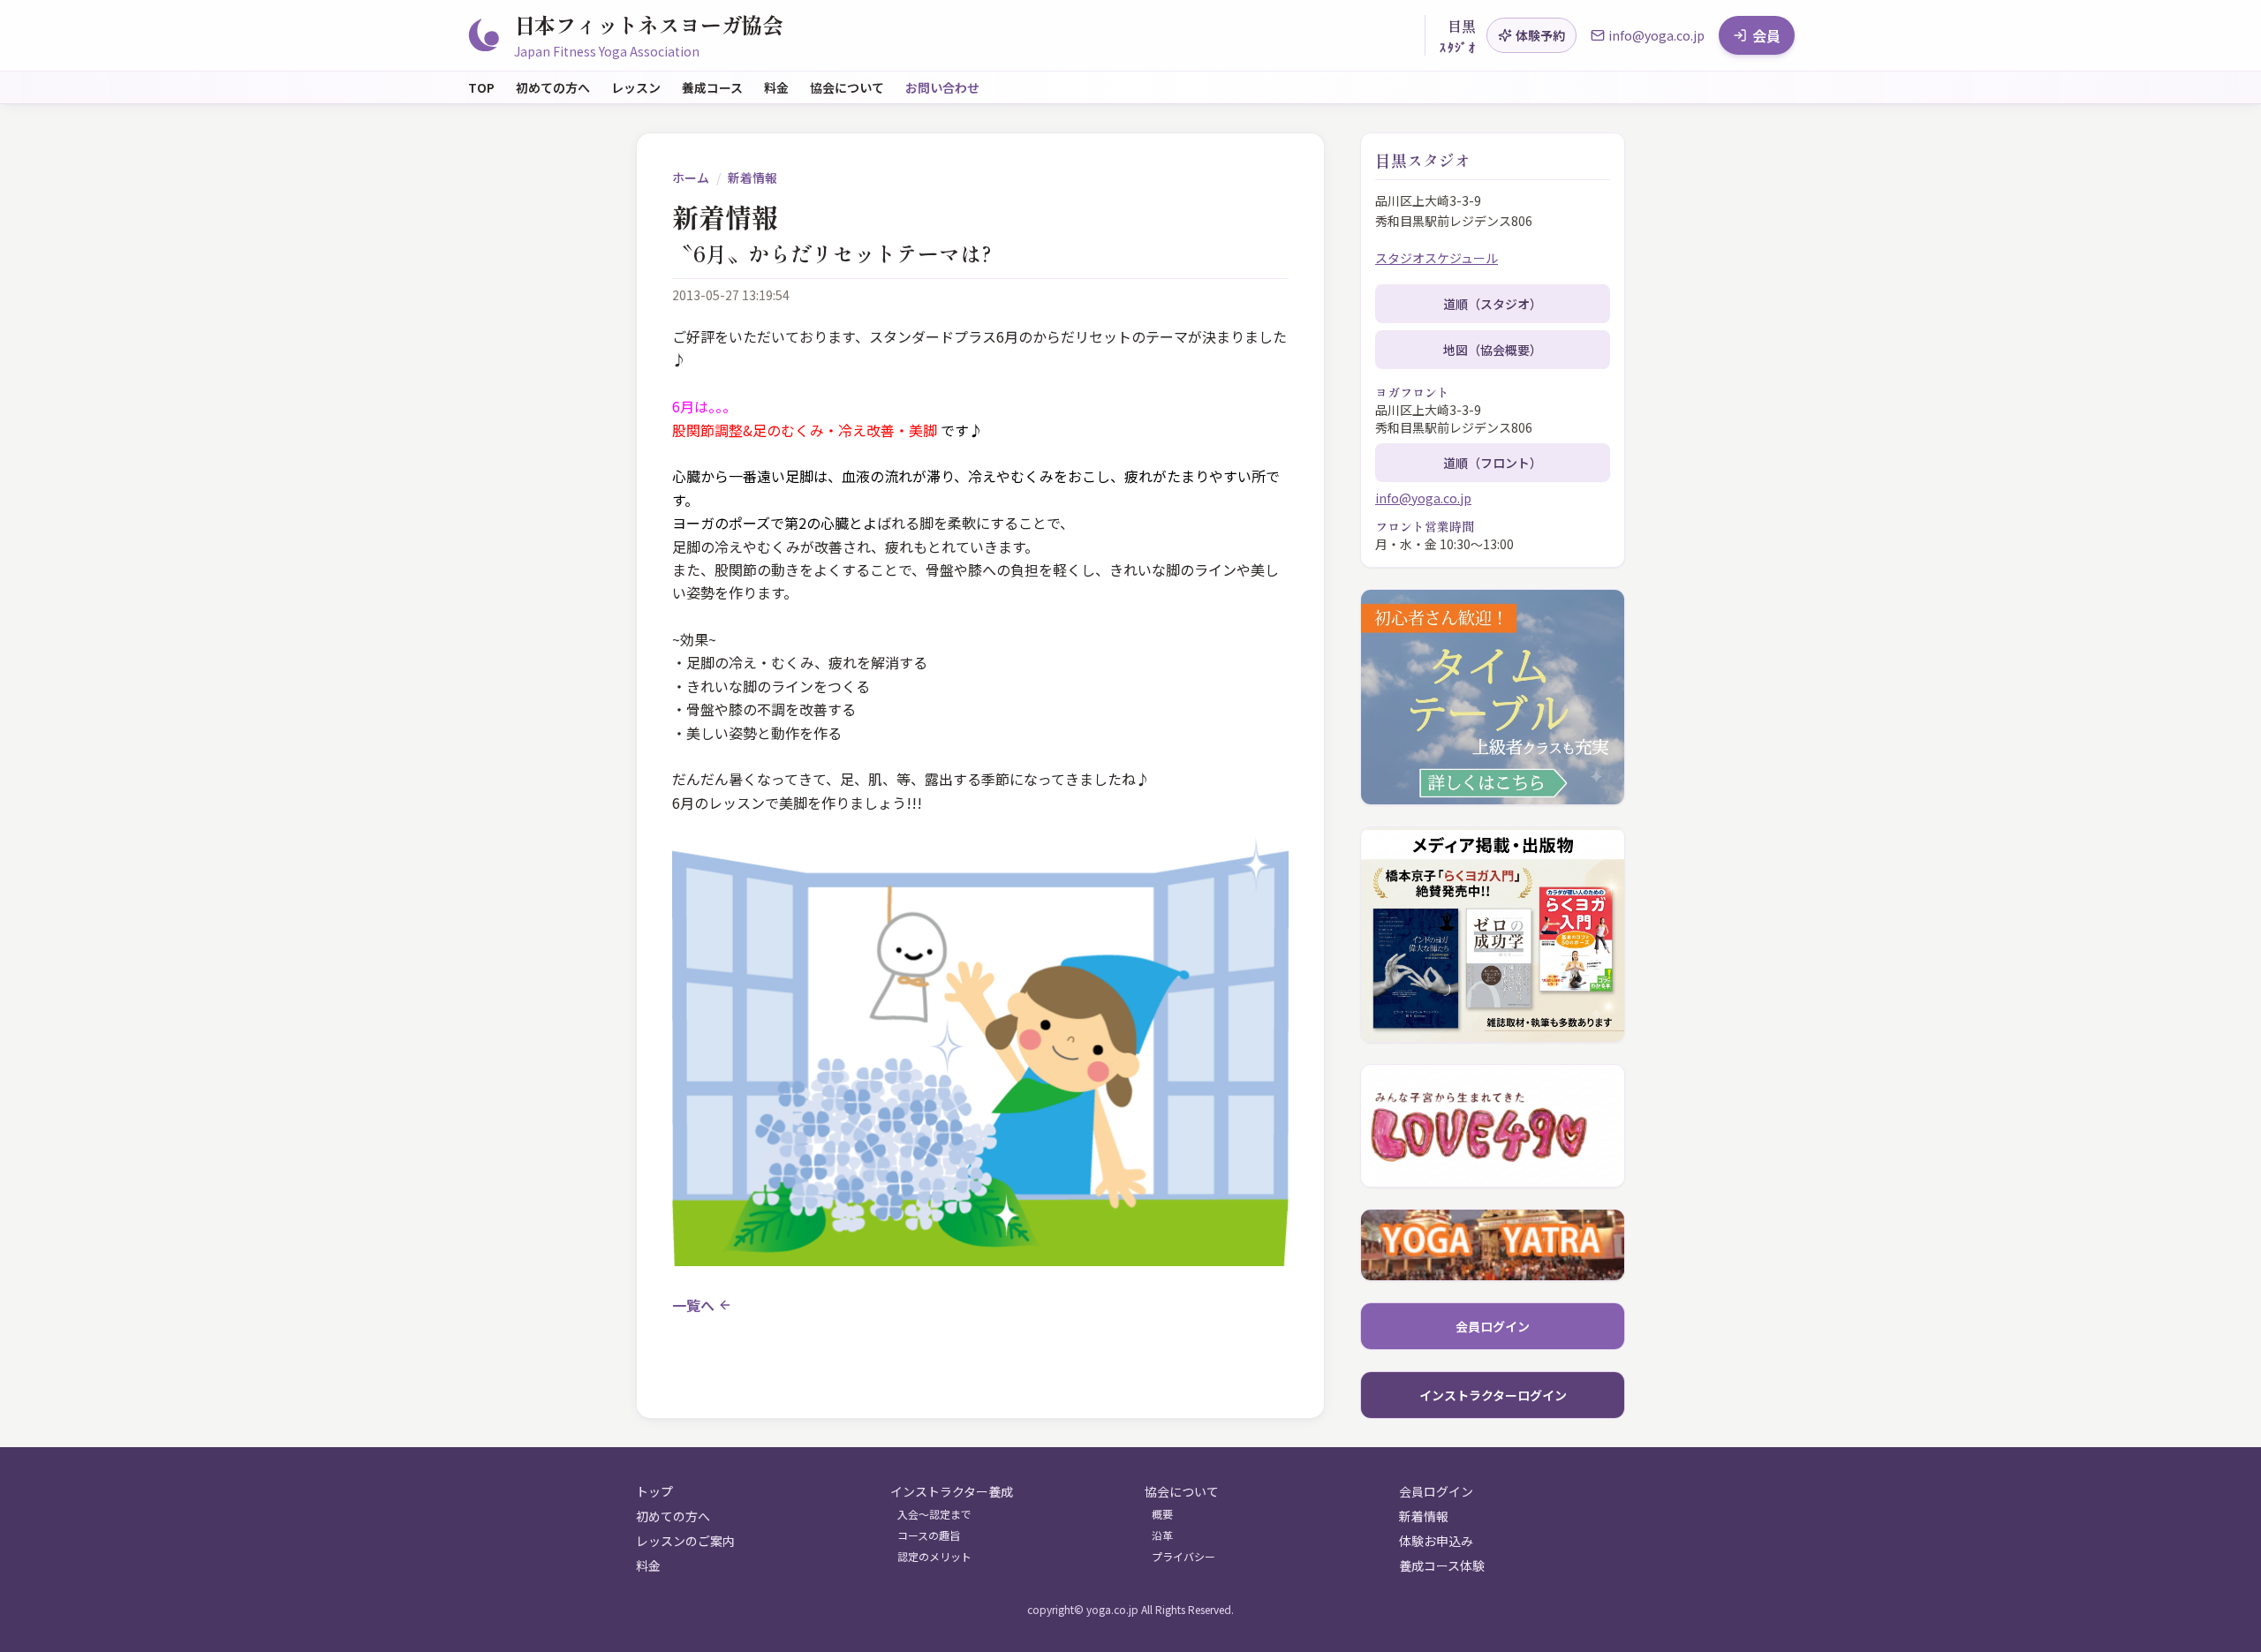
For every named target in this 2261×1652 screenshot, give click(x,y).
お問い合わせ (942, 87)
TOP (481, 87)
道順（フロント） (1493, 463)
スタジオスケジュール (1437, 258)
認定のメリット (934, 1557)
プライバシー (1183, 1557)
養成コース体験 (1442, 1565)
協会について (847, 87)
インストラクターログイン (1493, 1395)
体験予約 (1540, 35)
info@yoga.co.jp (1423, 498)
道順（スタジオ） (1493, 304)
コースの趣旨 (929, 1535)
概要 (1162, 1514)
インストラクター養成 (952, 1491)
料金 (776, 87)
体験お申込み (1436, 1541)
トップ (654, 1491)
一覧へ (693, 1305)
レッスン (636, 87)
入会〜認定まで (934, 1514)
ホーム (691, 177)
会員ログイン (1493, 1326)
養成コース (712, 87)
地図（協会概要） (1493, 350)
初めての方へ (553, 87)
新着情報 (752, 177)
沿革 (1162, 1535)
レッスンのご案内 (685, 1541)
